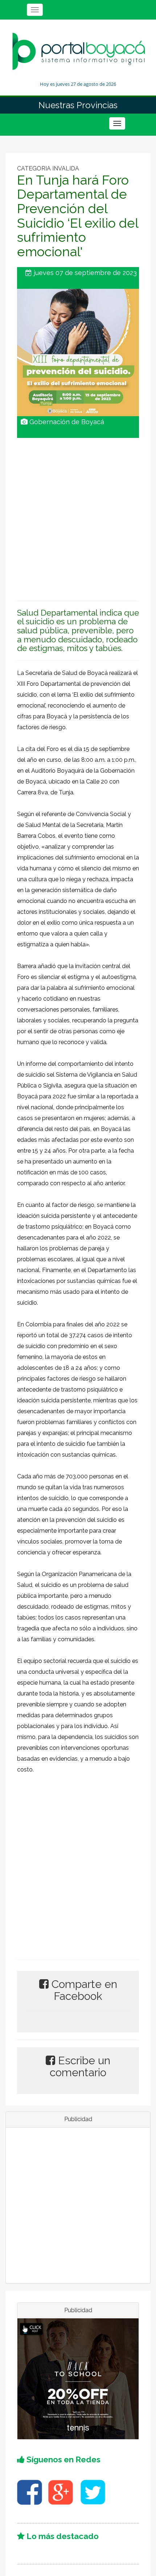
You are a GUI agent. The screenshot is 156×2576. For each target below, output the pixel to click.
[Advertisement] (78, 516)
